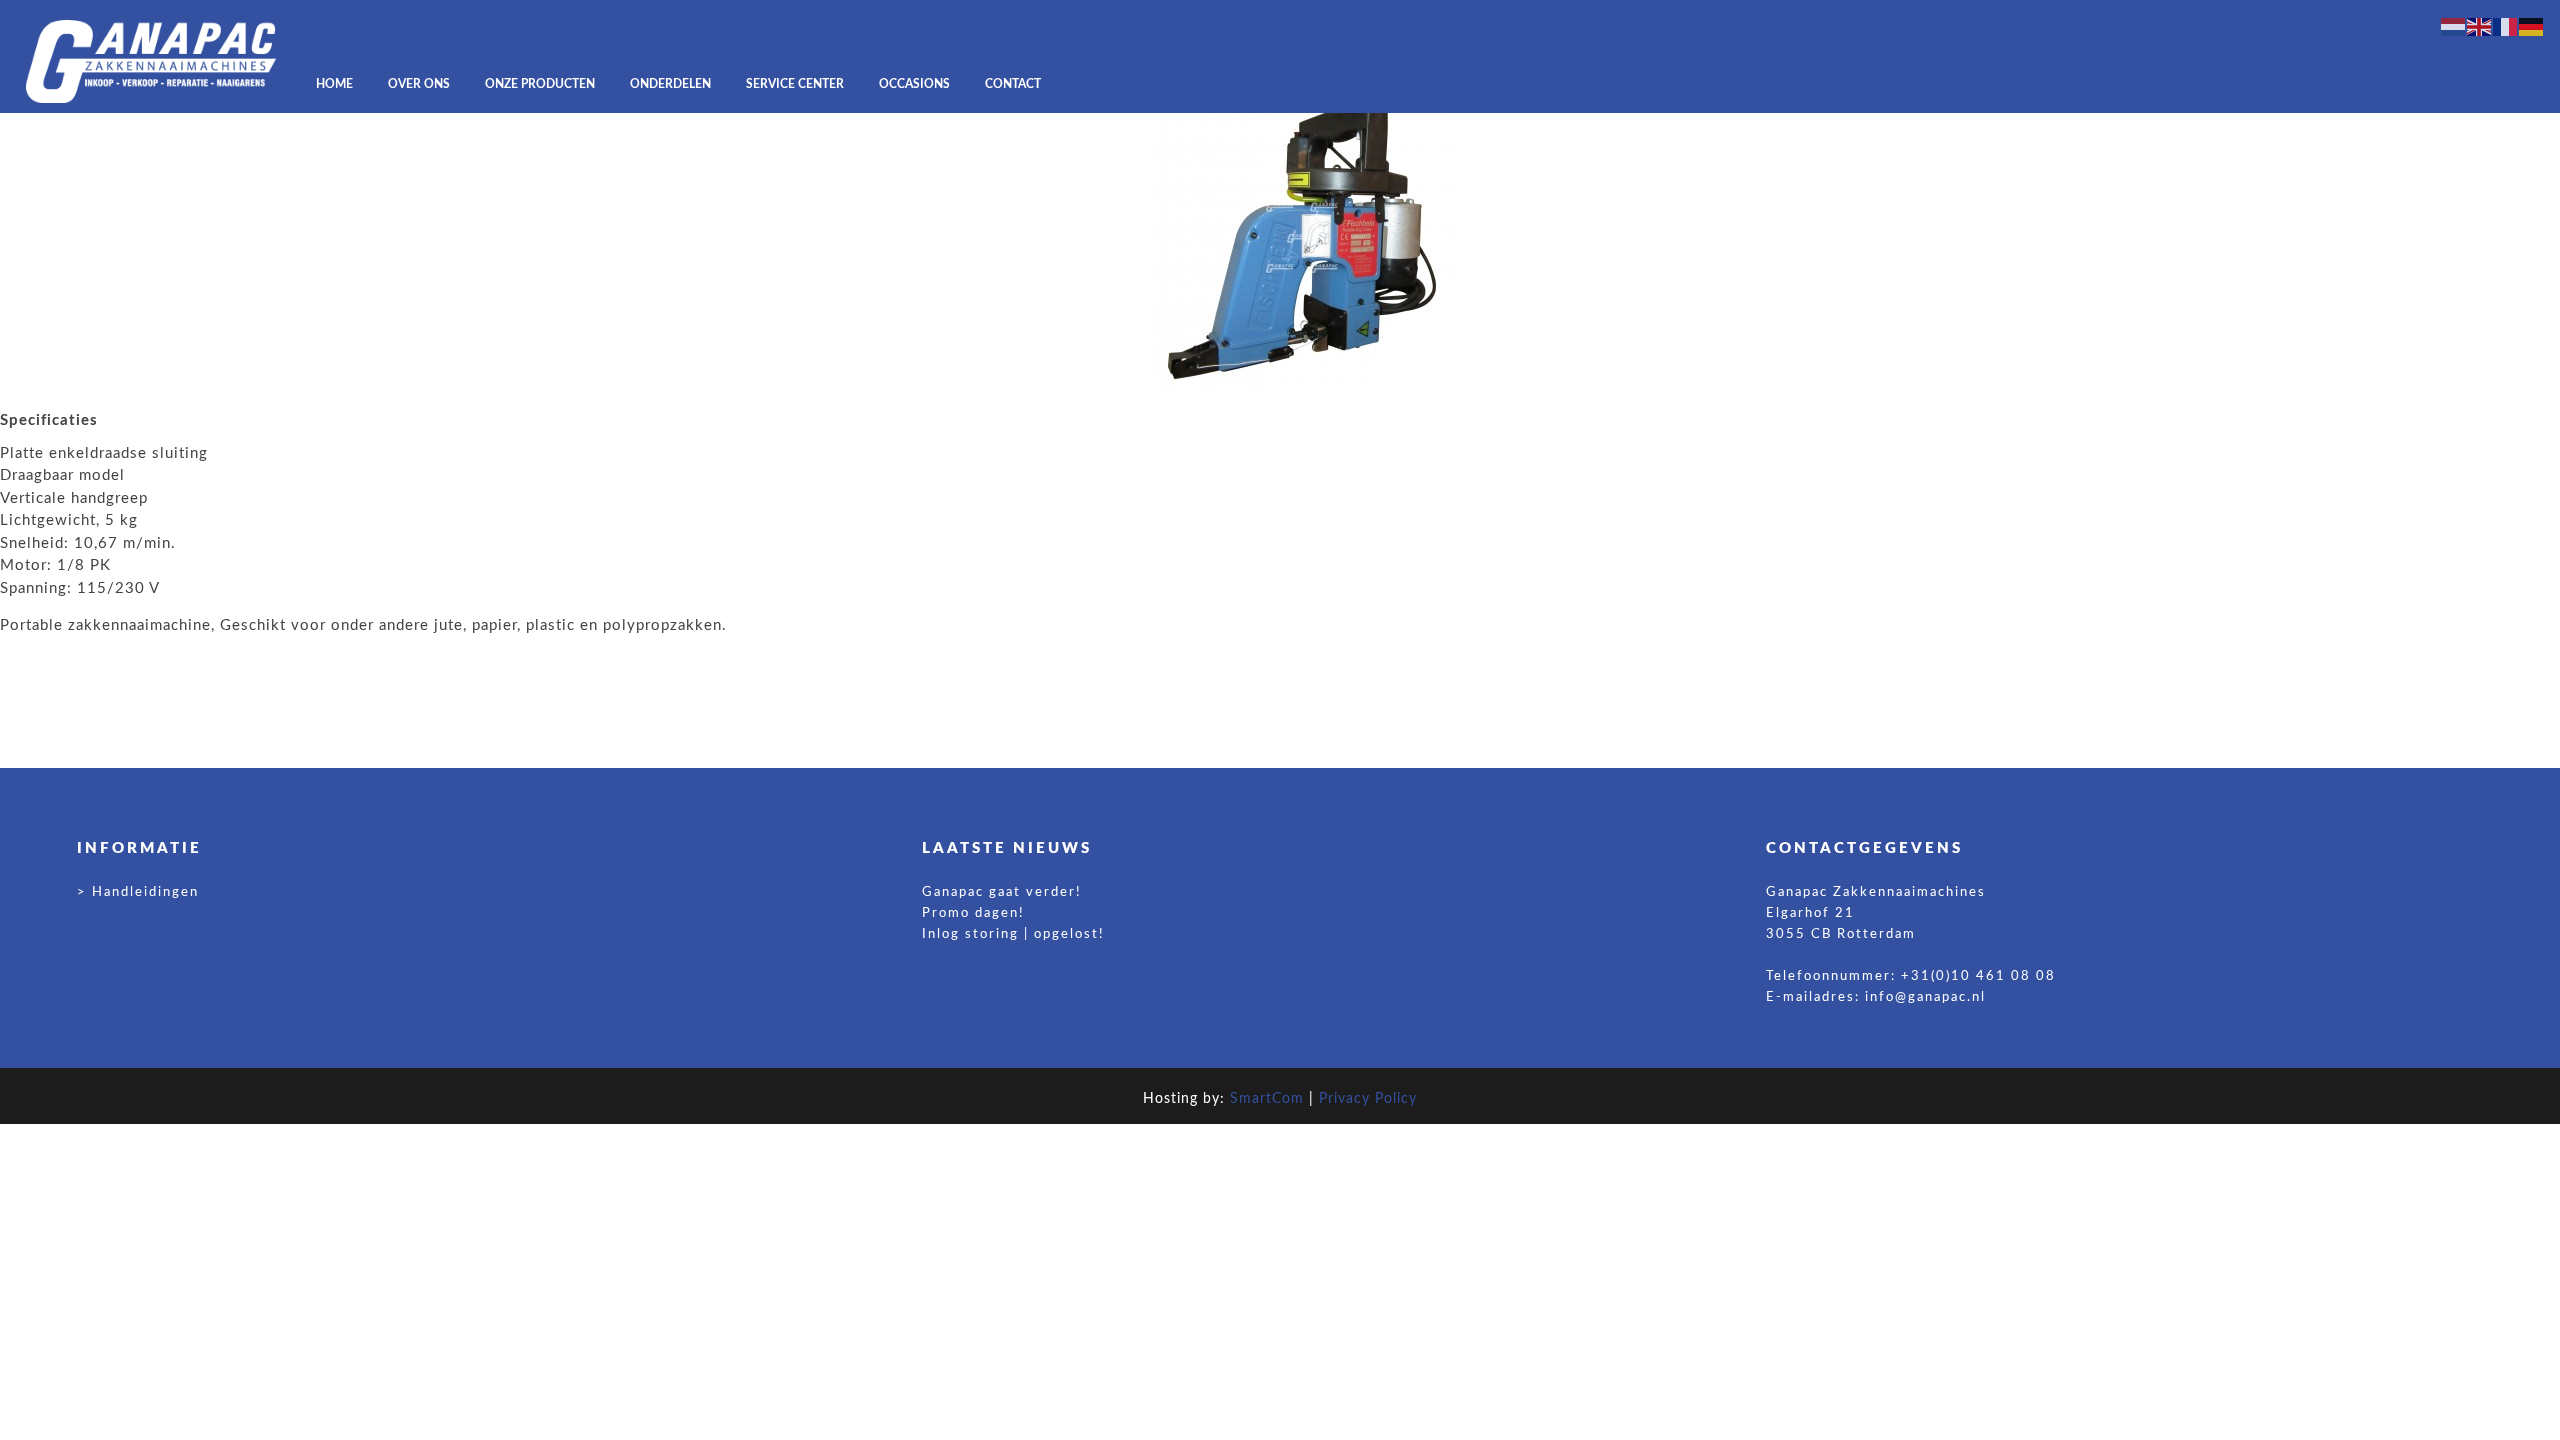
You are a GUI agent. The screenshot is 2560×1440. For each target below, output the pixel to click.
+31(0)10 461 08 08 (1978, 976)
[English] (2480, 26)
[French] (2506, 26)
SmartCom (1267, 1099)
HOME (334, 84)
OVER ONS (419, 84)
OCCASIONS (914, 84)
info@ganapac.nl (1925, 997)
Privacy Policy (1368, 1099)
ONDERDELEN (670, 84)
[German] (2532, 26)
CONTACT (1013, 84)
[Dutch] (2454, 26)
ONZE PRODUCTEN (540, 84)
